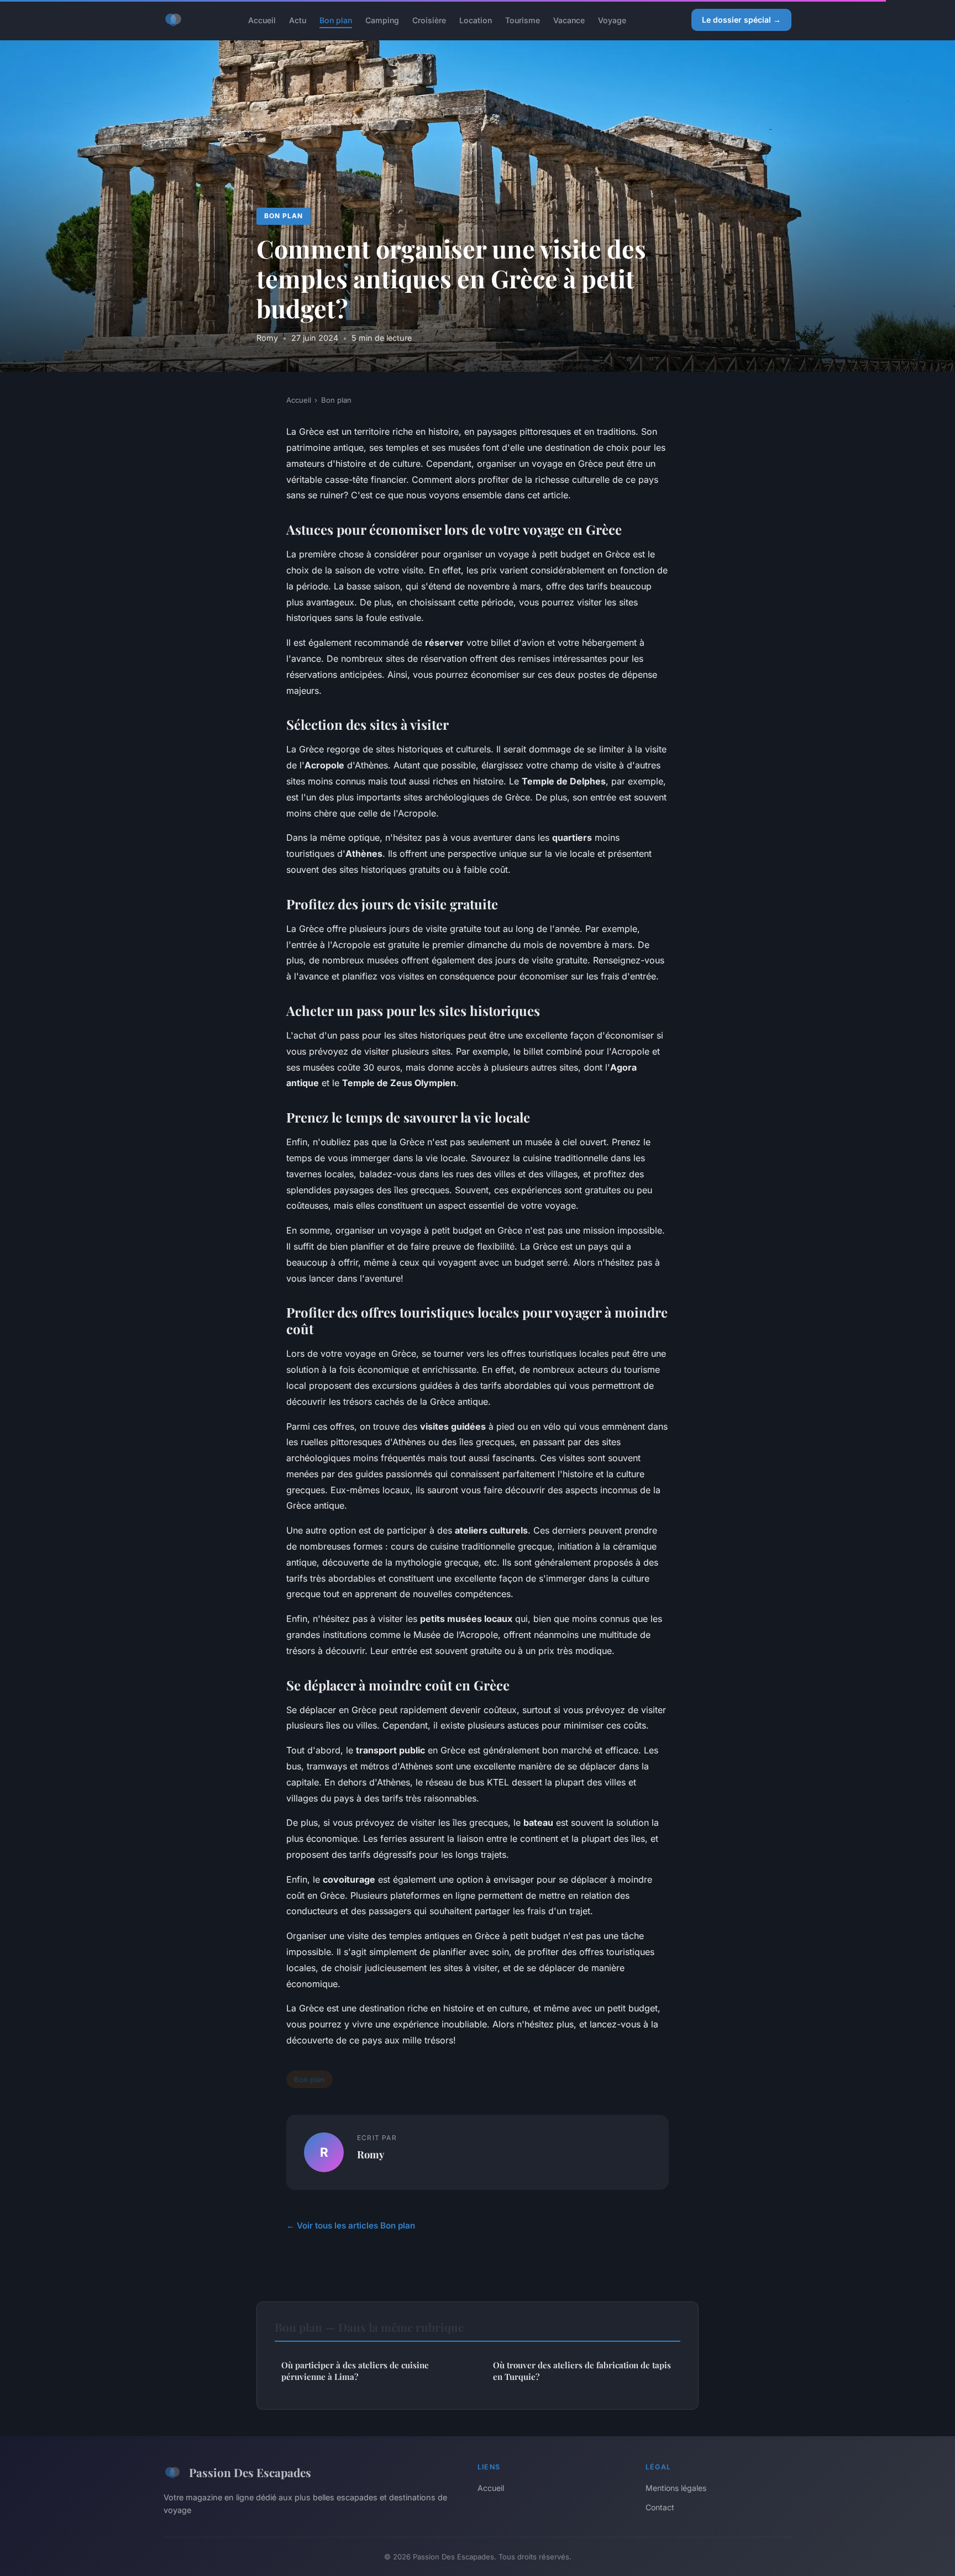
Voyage (612, 20)
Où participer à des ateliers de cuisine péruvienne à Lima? (355, 2371)
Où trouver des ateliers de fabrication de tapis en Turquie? (582, 2371)
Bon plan (336, 20)
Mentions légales (676, 2488)
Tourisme (523, 20)
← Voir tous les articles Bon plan (351, 2225)
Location (476, 20)
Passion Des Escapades (250, 2472)
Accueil (262, 20)
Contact (660, 2507)
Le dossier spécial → (741, 20)
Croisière (429, 20)
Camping (382, 20)
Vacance (569, 20)
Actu (298, 20)
